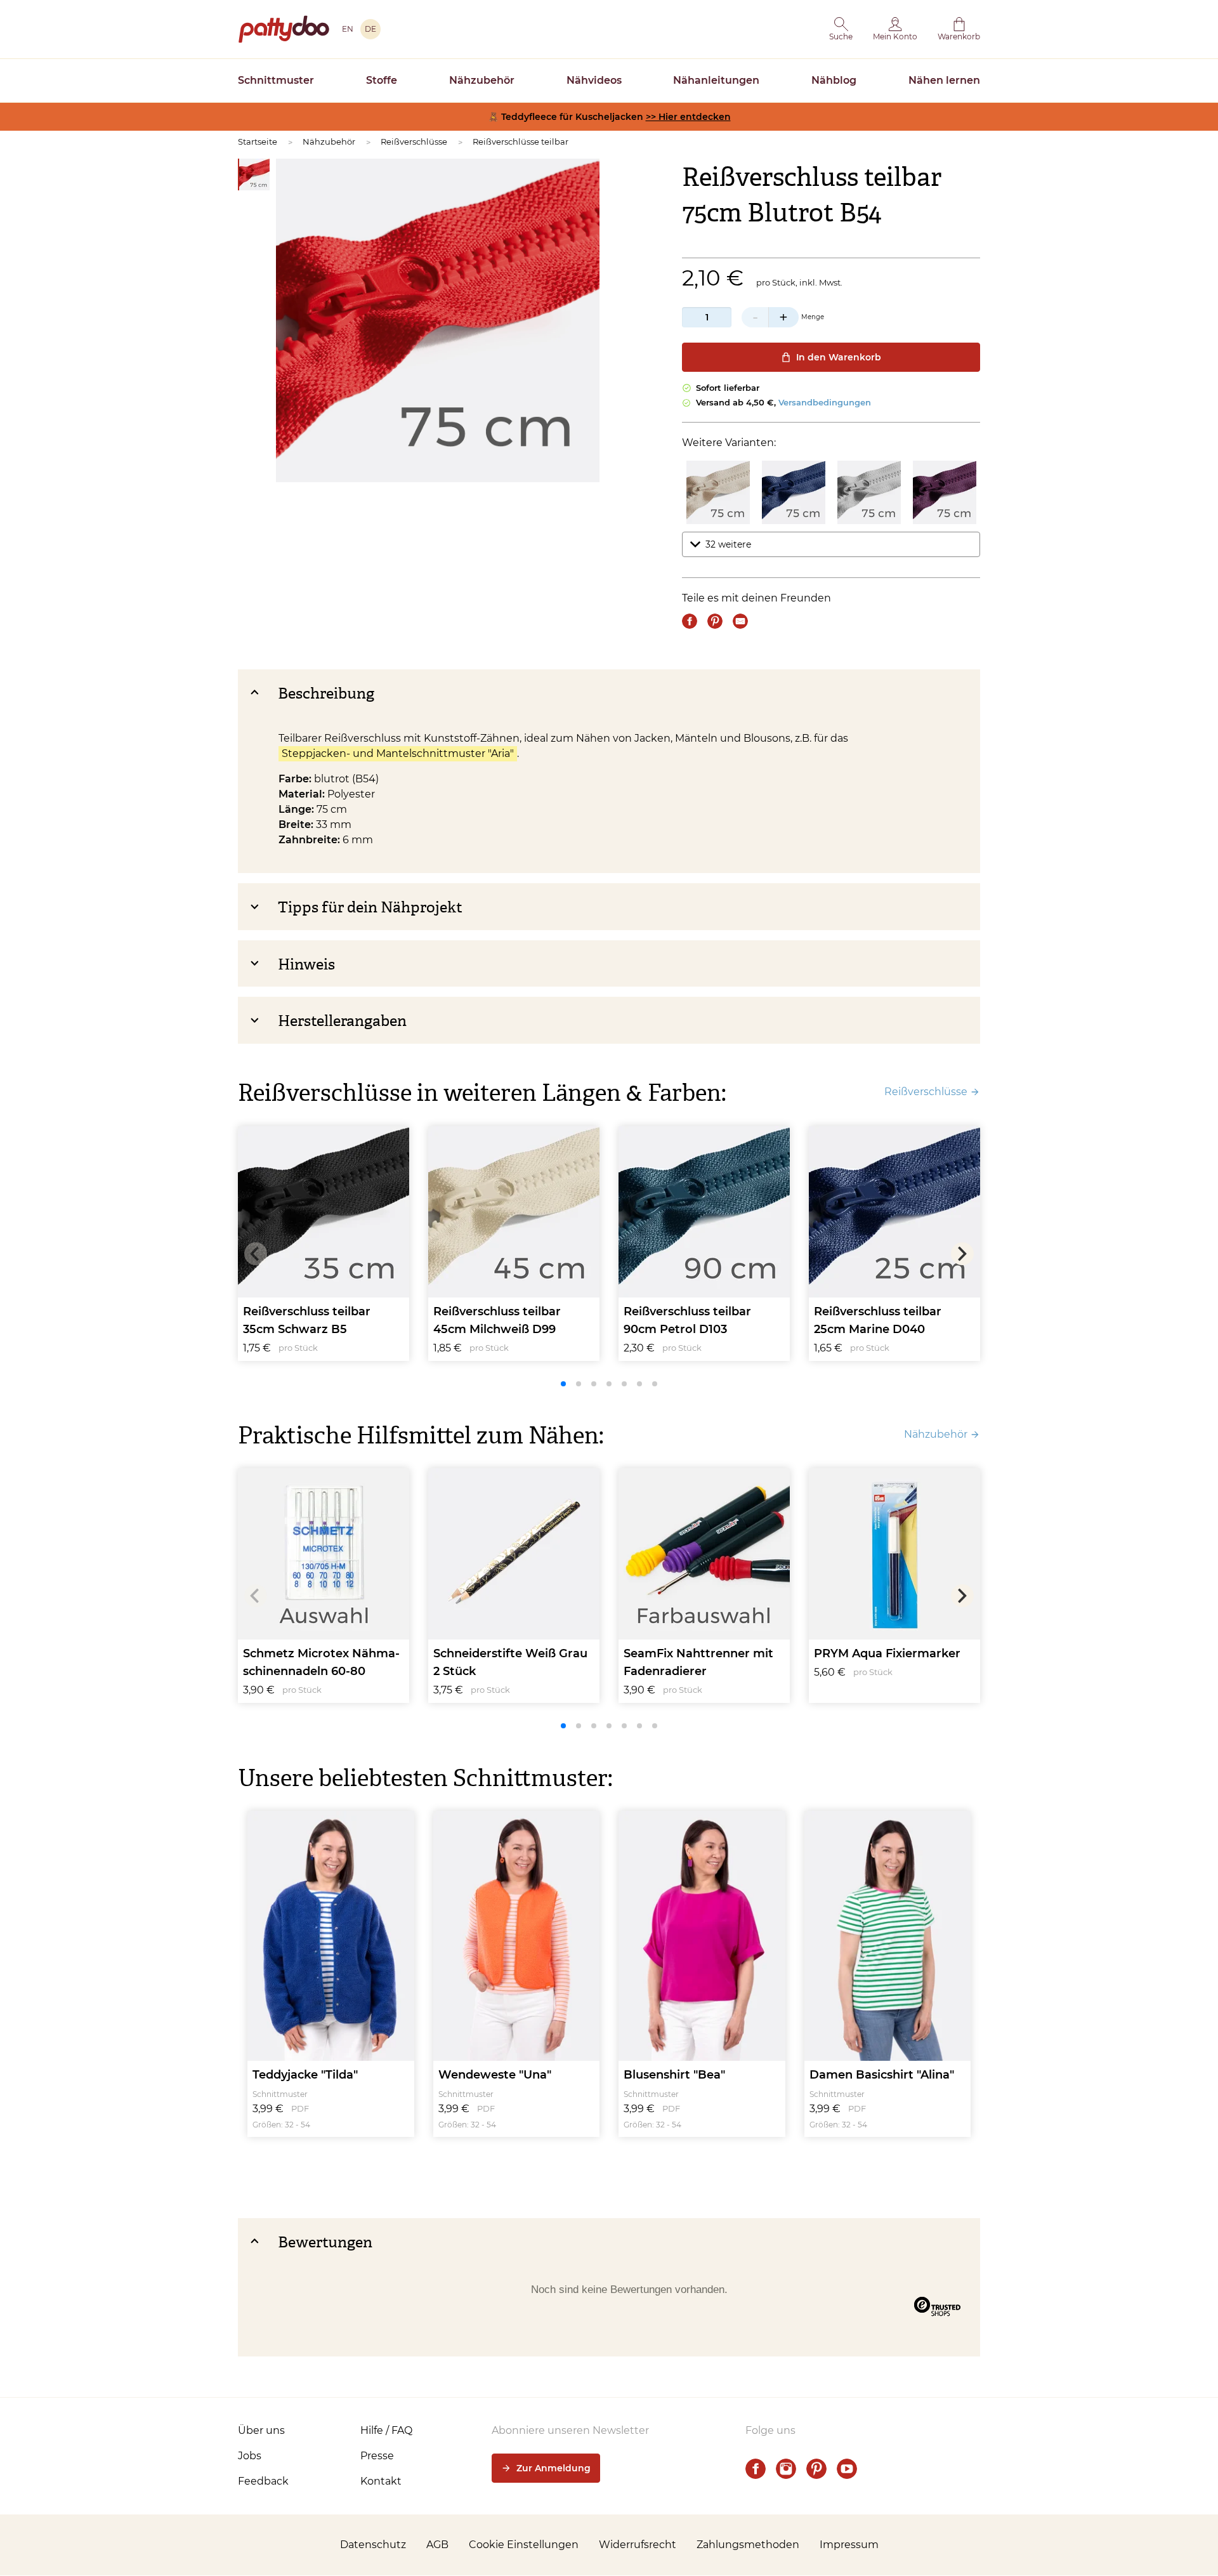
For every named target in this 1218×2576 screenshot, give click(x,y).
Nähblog (834, 80)
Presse (377, 2456)
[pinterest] (816, 2469)
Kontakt (381, 2481)
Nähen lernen (944, 80)
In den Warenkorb (839, 357)
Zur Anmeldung (553, 2468)
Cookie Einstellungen (524, 2545)
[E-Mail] (740, 621)
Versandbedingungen (825, 402)
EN (348, 29)
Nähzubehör (482, 80)
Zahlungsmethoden (748, 2545)
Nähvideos (594, 80)
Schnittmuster (276, 80)
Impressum (849, 2545)
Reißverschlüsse (414, 141)
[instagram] (786, 2469)
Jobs (250, 2456)
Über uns (261, 2430)
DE (370, 29)
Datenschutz (373, 2545)
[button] (841, 29)
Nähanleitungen (716, 80)
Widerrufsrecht (638, 2545)
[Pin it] (715, 621)
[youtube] (847, 2469)
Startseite (258, 141)
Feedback (263, 2481)
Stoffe (382, 80)
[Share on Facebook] (690, 621)
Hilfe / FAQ (386, 2430)
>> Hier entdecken (688, 117)
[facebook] (756, 2469)
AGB (437, 2545)
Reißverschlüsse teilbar (521, 141)
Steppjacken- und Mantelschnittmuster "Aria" (398, 753)
